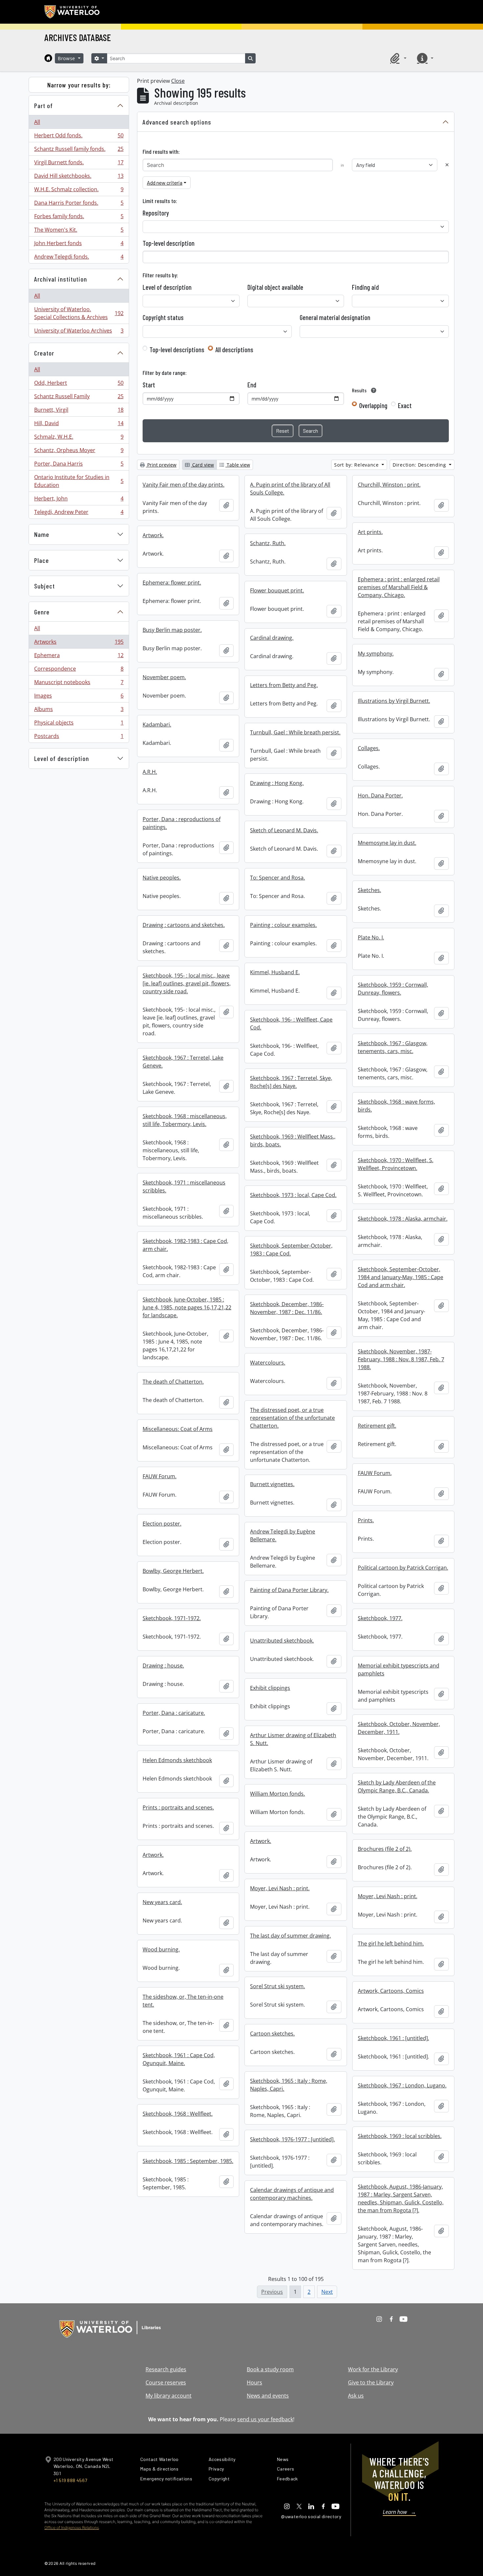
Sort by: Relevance (357, 465)
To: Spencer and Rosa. (277, 878)
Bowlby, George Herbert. (173, 1571)
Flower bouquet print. (277, 590)
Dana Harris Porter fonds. (79, 204)
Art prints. (370, 532)
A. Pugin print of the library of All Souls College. (290, 489)
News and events (268, 2396)
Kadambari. (157, 724)
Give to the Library (371, 2382)
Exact (405, 405)
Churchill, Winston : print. (389, 485)
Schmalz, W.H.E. (79, 438)
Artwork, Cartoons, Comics (391, 1991)
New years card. (162, 1902)
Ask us (356, 2396)
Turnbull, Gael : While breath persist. (295, 732)
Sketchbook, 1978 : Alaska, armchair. (403, 1219)
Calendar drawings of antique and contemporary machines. (292, 2194)
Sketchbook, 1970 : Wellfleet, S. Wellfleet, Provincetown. (396, 1164)
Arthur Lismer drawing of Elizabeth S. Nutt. (293, 1739)
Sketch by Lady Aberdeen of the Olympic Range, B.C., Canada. (397, 1786)
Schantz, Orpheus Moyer (79, 452)
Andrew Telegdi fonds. (79, 258)
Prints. (366, 1520)
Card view (202, 465)
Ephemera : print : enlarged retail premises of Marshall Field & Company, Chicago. (399, 587)
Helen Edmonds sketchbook (177, 1760)
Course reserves (166, 2382)
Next (327, 2292)
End (252, 385)
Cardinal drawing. (272, 638)
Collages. (369, 748)
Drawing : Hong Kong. (277, 783)
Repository (156, 213)
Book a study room (270, 2369)
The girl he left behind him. (391, 1943)
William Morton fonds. (277, 1794)
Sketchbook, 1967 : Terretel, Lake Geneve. (183, 1062)
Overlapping (373, 405)
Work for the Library (373, 2369)
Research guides (166, 2369)
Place (42, 560)
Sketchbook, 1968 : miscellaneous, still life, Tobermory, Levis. (185, 1120)
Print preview (161, 465)
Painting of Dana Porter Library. (289, 1590)
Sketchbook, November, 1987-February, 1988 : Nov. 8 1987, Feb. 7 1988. (401, 1359)
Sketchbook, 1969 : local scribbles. (400, 2136)
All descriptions (234, 350)
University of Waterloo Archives (79, 332)
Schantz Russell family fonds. (79, 150)
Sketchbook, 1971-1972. (172, 1618)
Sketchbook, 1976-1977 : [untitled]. (292, 2139)
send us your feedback (265, 2419)
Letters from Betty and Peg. (284, 685)
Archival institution (61, 279)
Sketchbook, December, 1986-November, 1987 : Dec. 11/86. (287, 1308)
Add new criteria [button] (165, 183)
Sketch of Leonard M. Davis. (284, 830)
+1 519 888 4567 (70, 2480)
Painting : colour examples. (283, 925)
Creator (44, 353)
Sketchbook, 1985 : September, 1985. (188, 2161)
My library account (169, 2396)
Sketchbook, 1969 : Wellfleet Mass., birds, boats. (293, 1140)
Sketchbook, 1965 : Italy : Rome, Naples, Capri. (289, 2085)
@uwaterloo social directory (311, 2516)
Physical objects (79, 724)
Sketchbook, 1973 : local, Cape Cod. (293, 1195)
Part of (44, 105)
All (37, 122)
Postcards (79, 737)
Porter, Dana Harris (79, 465)
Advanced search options (177, 122)
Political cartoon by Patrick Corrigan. (403, 1568)
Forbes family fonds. (79, 218)
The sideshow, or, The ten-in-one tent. (183, 2001)
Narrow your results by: (79, 85)
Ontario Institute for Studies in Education (79, 481)
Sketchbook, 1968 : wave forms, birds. (396, 1106)
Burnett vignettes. (272, 1484)
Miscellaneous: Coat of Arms (178, 1429)
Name (42, 534)
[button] (397, 58)
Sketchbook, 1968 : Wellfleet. (178, 2114)
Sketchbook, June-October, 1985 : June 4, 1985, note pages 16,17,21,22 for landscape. (187, 1307)
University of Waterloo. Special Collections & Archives (79, 313)
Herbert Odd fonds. (79, 137)
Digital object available (275, 287)
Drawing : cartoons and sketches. (184, 925)
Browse (67, 58)
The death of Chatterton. (173, 1382)
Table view (238, 465)
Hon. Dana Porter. (380, 795)
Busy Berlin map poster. (172, 630)
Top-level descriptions (177, 350)
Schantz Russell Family (79, 398)
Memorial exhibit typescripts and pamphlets (399, 1669)
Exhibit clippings (270, 1688)
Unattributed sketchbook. (282, 1641)
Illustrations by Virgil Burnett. (394, 701)
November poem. (164, 677)
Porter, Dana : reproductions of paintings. (182, 823)
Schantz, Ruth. (268, 543)
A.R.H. (150, 772)
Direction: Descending (420, 465)
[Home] (48, 58)
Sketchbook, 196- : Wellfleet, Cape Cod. (291, 1023)
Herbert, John (79, 500)
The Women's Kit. (79, 231)
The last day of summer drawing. (290, 1936)
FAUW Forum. (375, 1473)
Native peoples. (162, 878)
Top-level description (169, 243)
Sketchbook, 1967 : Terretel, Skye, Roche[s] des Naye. (291, 1082)
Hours (254, 2382)
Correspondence (79, 670)
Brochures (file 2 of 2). (385, 1849)
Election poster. (162, 1524)
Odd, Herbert (79, 384)
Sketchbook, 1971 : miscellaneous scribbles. (184, 1186)
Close (178, 81)
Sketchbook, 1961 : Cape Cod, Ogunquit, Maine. (179, 2059)
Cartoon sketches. (272, 2034)
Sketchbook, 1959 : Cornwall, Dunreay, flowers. (393, 989)
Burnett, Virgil (79, 411)
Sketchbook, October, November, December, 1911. (399, 1728)
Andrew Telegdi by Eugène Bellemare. (283, 1535)
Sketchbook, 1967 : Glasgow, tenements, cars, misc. (393, 1047)
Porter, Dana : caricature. (174, 1713)
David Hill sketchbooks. (79, 177)
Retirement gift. (377, 1426)
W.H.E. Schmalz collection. (79, 191)
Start (149, 385)
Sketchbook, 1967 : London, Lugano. (402, 2085)
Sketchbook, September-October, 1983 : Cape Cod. (291, 1250)
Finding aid (365, 287)
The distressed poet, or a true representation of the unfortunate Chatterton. (292, 1418)
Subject (45, 586)
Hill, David (79, 425)
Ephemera (79, 657)
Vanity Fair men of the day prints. (184, 485)
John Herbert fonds (79, 245)
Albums (79, 711)
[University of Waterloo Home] (72, 12)
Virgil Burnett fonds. (79, 164)
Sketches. (369, 890)
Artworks (79, 643)
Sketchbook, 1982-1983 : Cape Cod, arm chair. (185, 1245)
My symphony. (376, 654)
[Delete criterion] (447, 165)
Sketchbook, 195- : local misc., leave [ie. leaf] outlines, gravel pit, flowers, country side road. (187, 983)
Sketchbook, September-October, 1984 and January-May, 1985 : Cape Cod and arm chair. (401, 1277)
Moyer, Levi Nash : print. (280, 1888)
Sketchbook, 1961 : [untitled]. (393, 2038)
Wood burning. (161, 1949)
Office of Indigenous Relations (72, 2528)
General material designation (335, 317)
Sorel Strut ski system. (277, 1986)
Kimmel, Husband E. (275, 972)
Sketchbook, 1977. (380, 1618)
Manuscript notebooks (79, 684)
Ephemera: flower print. (172, 583)
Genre (42, 612)
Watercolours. (268, 1363)
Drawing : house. (163, 1666)
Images (79, 697)
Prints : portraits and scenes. (178, 1807)
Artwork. (153, 535)
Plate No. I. (371, 937)
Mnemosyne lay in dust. (387, 843)
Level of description (62, 758)
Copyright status (163, 317)
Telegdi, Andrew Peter (79, 513)
